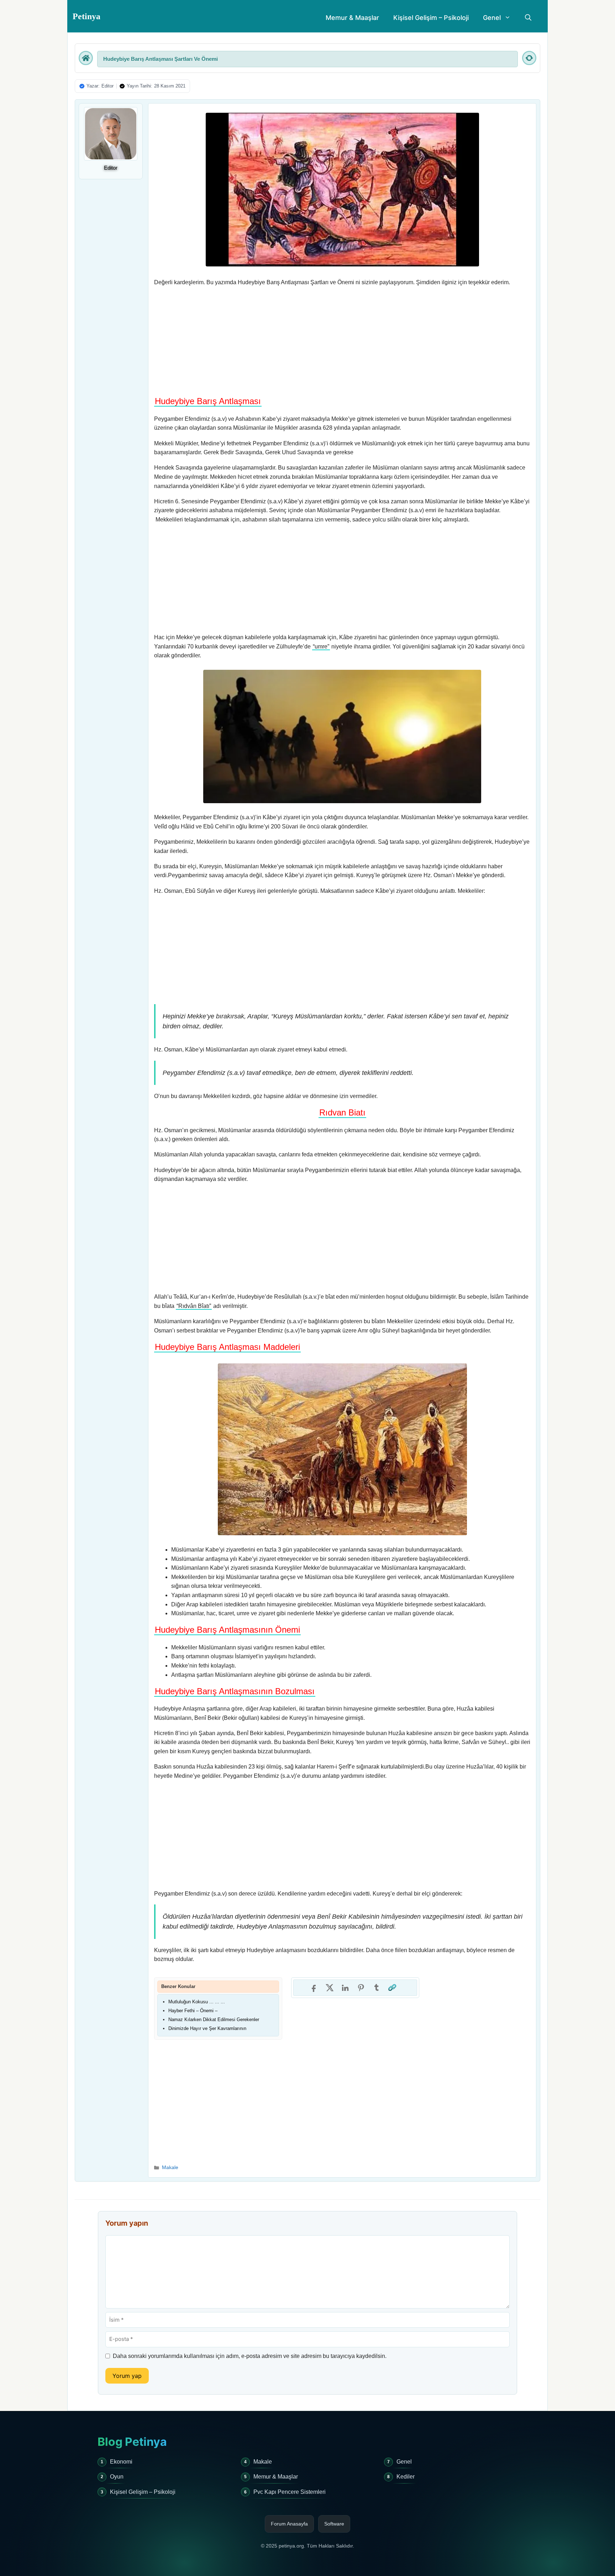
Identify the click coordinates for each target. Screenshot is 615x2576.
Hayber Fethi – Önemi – (193, 2011)
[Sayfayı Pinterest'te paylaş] (361, 1988)
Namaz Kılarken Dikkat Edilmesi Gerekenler (214, 2020)
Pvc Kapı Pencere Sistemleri (290, 2492)
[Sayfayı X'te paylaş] (330, 1988)
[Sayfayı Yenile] (529, 58)
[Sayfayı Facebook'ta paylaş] (314, 1988)
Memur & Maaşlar (352, 18)
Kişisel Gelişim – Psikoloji (431, 18)
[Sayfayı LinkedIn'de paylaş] (345, 1988)
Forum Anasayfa (289, 2524)
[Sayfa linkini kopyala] (392, 1988)
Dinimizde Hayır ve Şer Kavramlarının (207, 2028)
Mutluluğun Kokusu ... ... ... (197, 2002)
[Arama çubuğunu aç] (528, 18)
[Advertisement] (342, 343)
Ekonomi (121, 2462)
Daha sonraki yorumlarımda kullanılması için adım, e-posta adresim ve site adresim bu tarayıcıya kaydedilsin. (250, 2356)
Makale (170, 2167)
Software (334, 2524)
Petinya (86, 16)
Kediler (406, 2477)
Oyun (117, 2477)
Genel (492, 18)
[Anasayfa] (86, 58)
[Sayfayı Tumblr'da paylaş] (377, 1988)
